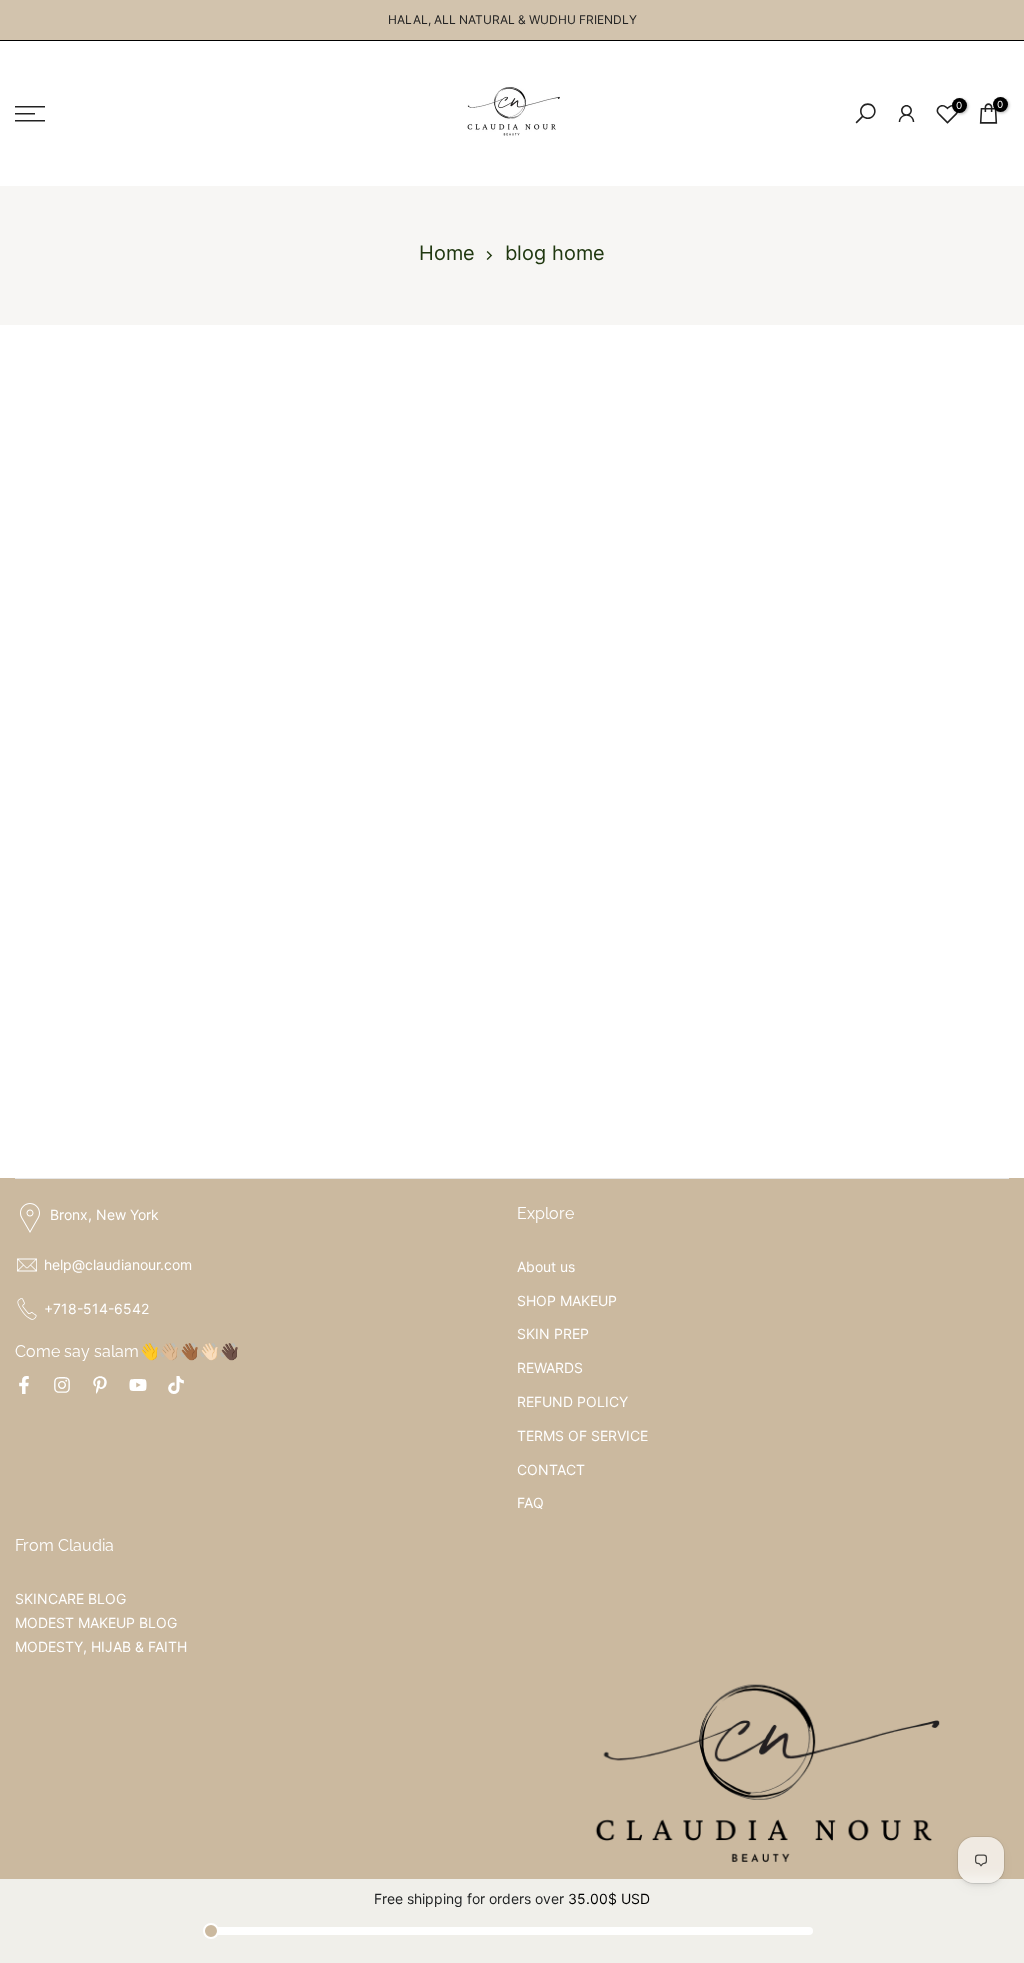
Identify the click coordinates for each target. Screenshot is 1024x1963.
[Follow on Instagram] (62, 1385)
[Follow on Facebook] (24, 1385)
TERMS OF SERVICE (582, 1435)
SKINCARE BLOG (70, 1598)
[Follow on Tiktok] (176, 1385)
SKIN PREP (553, 1333)
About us (546, 1266)
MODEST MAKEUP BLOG (96, 1622)
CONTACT (551, 1469)
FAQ (530, 1502)
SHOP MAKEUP (567, 1300)
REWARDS (550, 1367)
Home (447, 253)
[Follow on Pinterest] (100, 1385)
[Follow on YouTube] (138, 1385)
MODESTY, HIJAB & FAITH (101, 1646)
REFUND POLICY (572, 1401)
